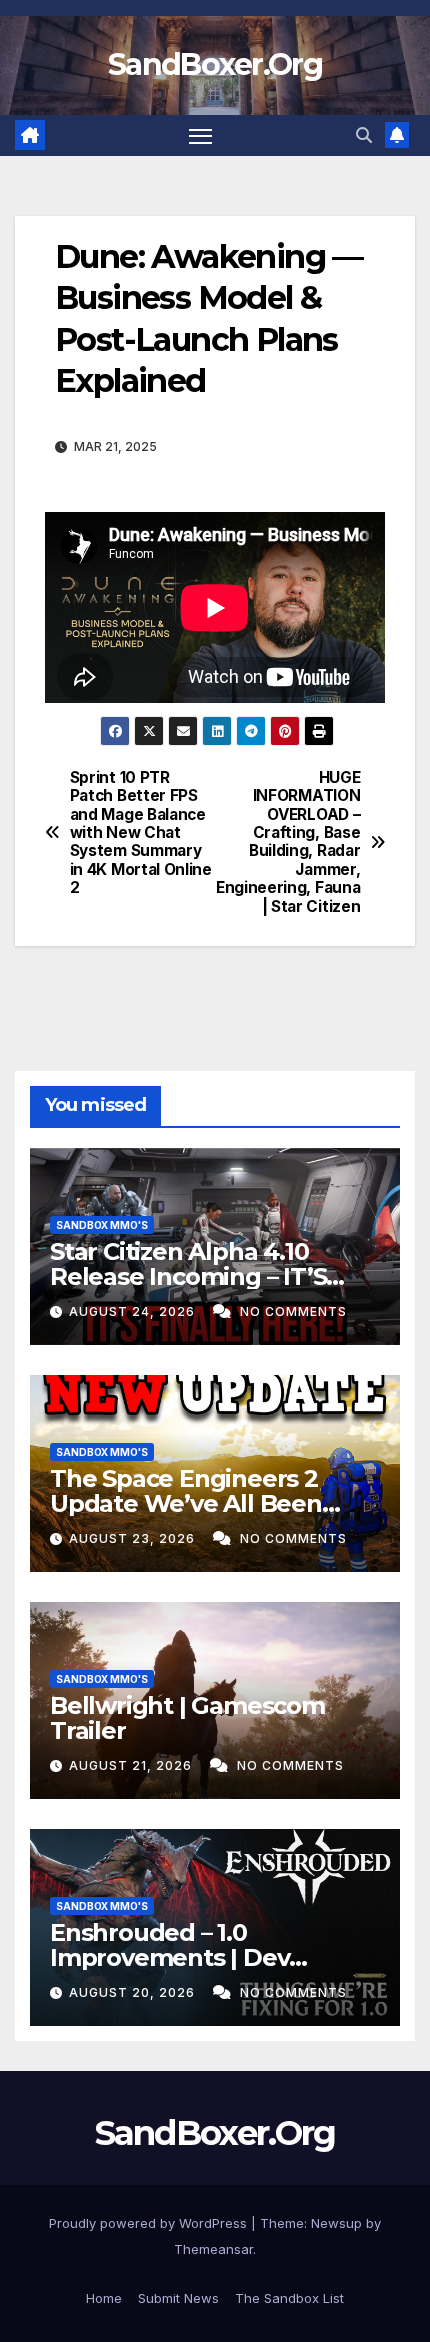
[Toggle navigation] (201, 136)
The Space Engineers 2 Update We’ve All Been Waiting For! (186, 1503)
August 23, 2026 (134, 1538)
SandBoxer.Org (215, 64)
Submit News (178, 2298)
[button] (364, 135)
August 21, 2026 (132, 1765)
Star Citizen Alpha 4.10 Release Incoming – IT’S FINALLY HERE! (188, 1276)
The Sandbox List (289, 2298)
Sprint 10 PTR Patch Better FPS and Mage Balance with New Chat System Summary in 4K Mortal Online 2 (141, 833)
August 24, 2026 (134, 1311)
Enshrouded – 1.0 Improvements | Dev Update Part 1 (169, 1957)
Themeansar (213, 2249)
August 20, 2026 (134, 1992)
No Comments (293, 1311)
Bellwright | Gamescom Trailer (187, 1718)
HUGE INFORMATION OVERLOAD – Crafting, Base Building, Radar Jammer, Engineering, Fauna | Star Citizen (288, 842)
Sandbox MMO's (102, 1225)
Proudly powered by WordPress (150, 2223)
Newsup (336, 2223)
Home (104, 2298)
